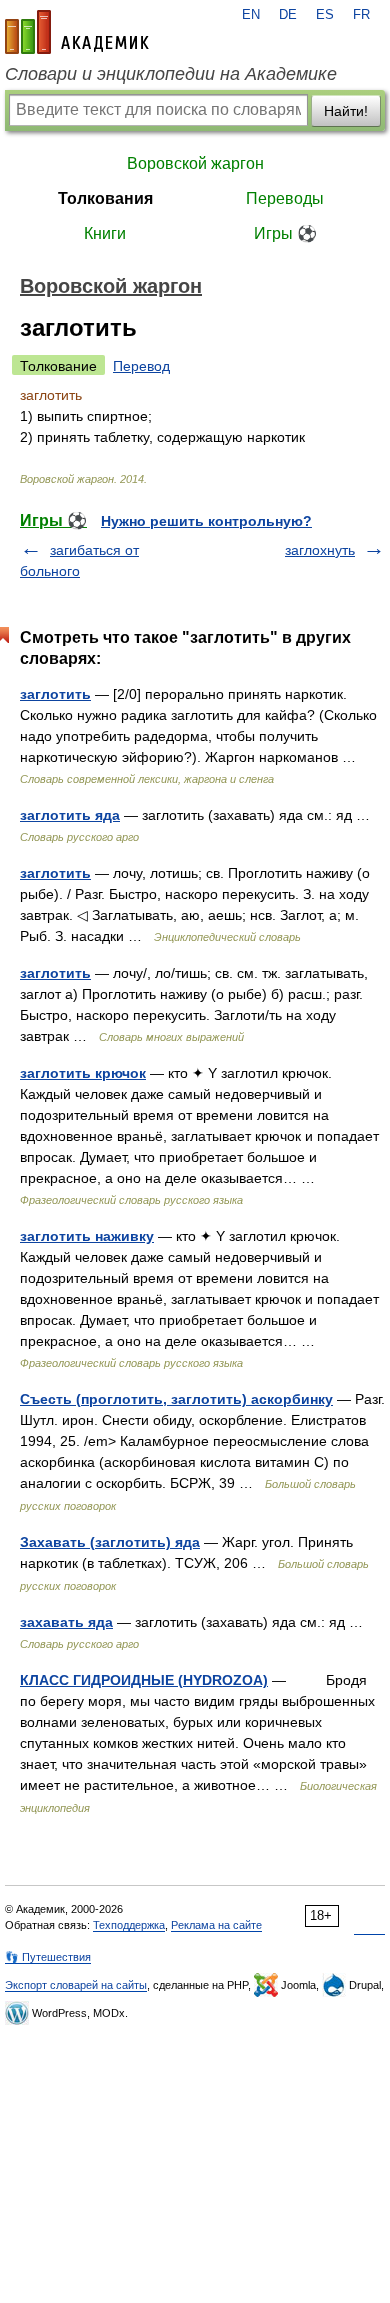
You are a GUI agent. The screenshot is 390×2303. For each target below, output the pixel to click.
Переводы (285, 198)
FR (361, 15)
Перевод (141, 366)
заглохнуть (320, 550)
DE (288, 15)
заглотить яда (70, 815)
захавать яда (66, 1622)
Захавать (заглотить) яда (110, 1542)
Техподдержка (129, 1925)
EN (251, 15)
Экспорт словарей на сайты (76, 1985)
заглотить (55, 694)
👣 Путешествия (48, 1957)
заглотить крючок (83, 1073)
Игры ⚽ (285, 233)
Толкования (105, 198)
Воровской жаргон (195, 163)
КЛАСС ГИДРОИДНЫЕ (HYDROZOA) (144, 1680)
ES (325, 15)
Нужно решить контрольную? (206, 521)
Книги (105, 233)
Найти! (346, 111)
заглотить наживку (87, 1236)
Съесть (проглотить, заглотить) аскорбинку (176, 1399)
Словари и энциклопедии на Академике (171, 74)
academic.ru (77, 32)
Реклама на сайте (216, 1925)
